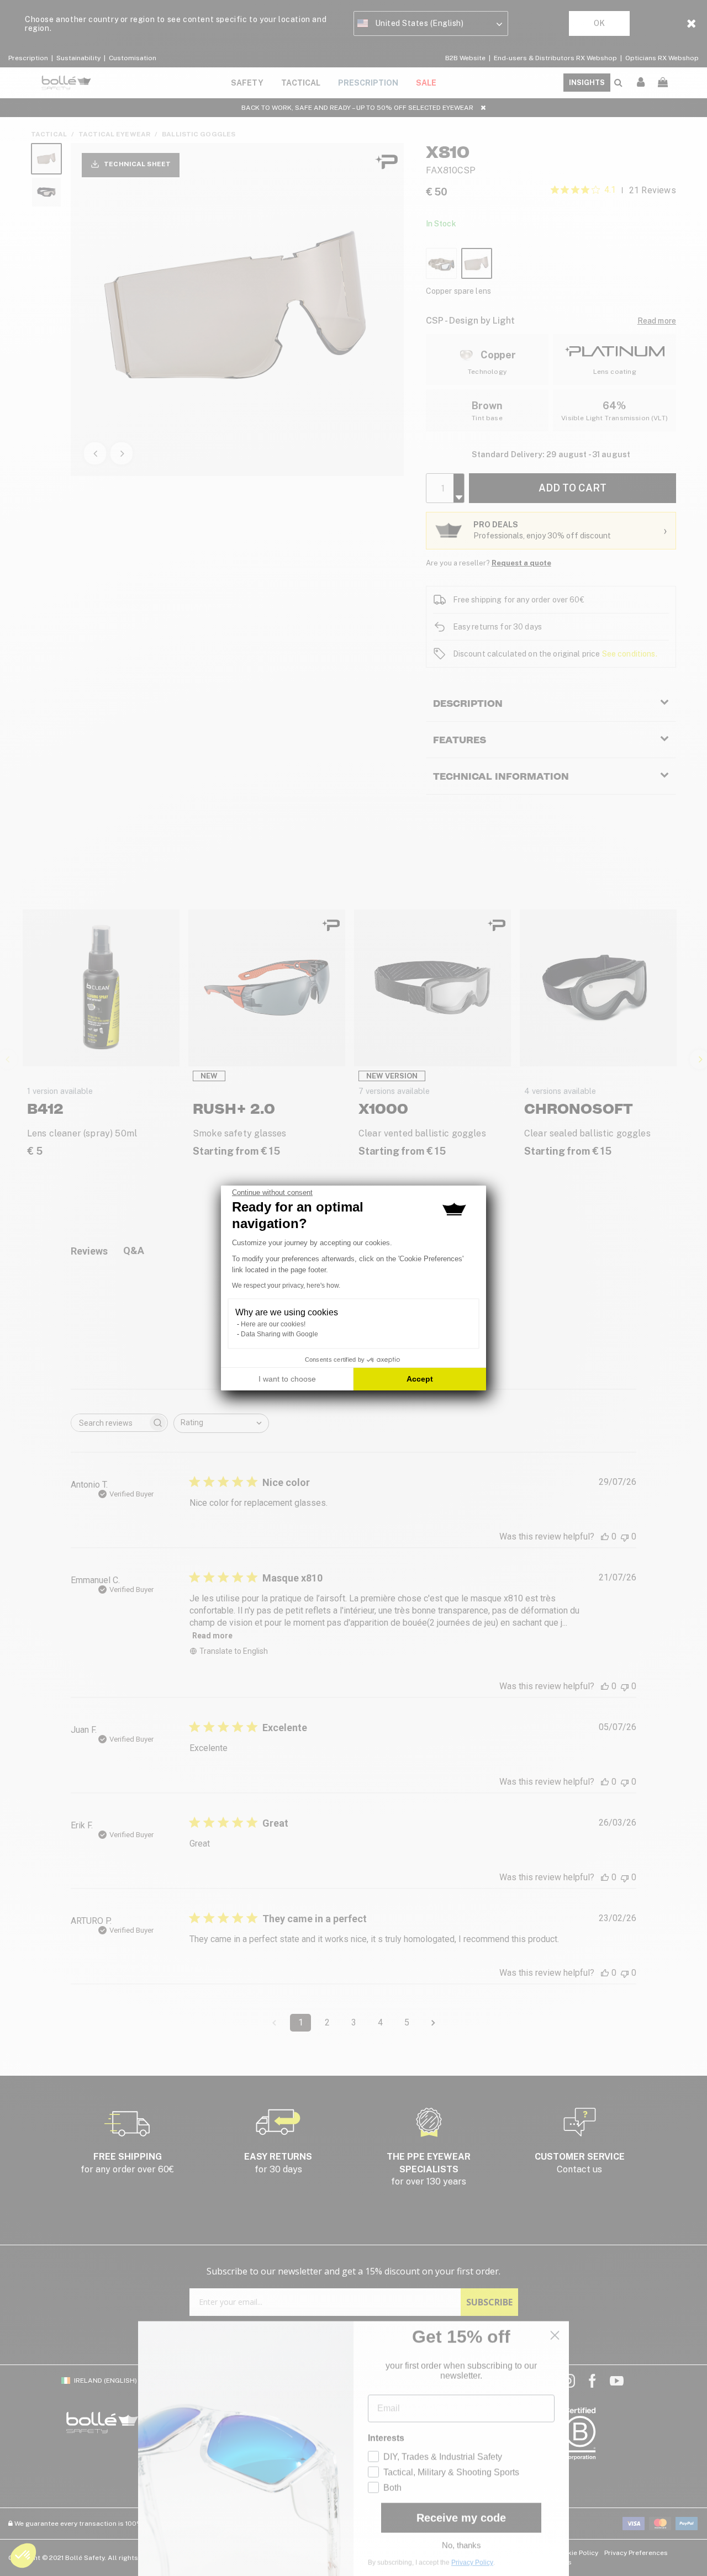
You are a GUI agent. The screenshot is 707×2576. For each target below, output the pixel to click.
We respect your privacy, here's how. (286, 1286)
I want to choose (287, 1379)
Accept (420, 1379)
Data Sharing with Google (279, 1334)
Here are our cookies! (273, 1324)
